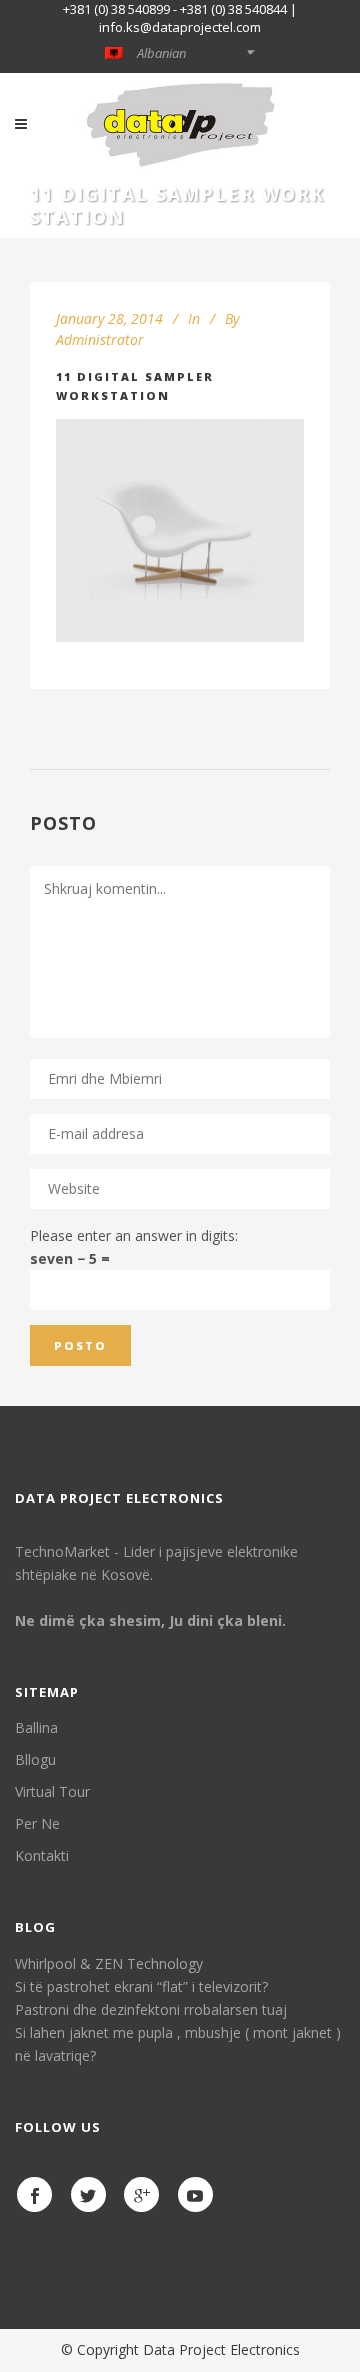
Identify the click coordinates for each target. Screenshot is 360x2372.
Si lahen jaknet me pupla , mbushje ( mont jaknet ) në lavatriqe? (178, 2044)
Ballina (36, 1727)
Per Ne (37, 1823)
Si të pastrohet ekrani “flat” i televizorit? (141, 1986)
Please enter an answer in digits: (134, 1235)
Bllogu (35, 1759)
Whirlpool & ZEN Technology (109, 1963)
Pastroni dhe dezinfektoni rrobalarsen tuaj (151, 2009)
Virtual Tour (52, 1791)
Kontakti (42, 1855)
